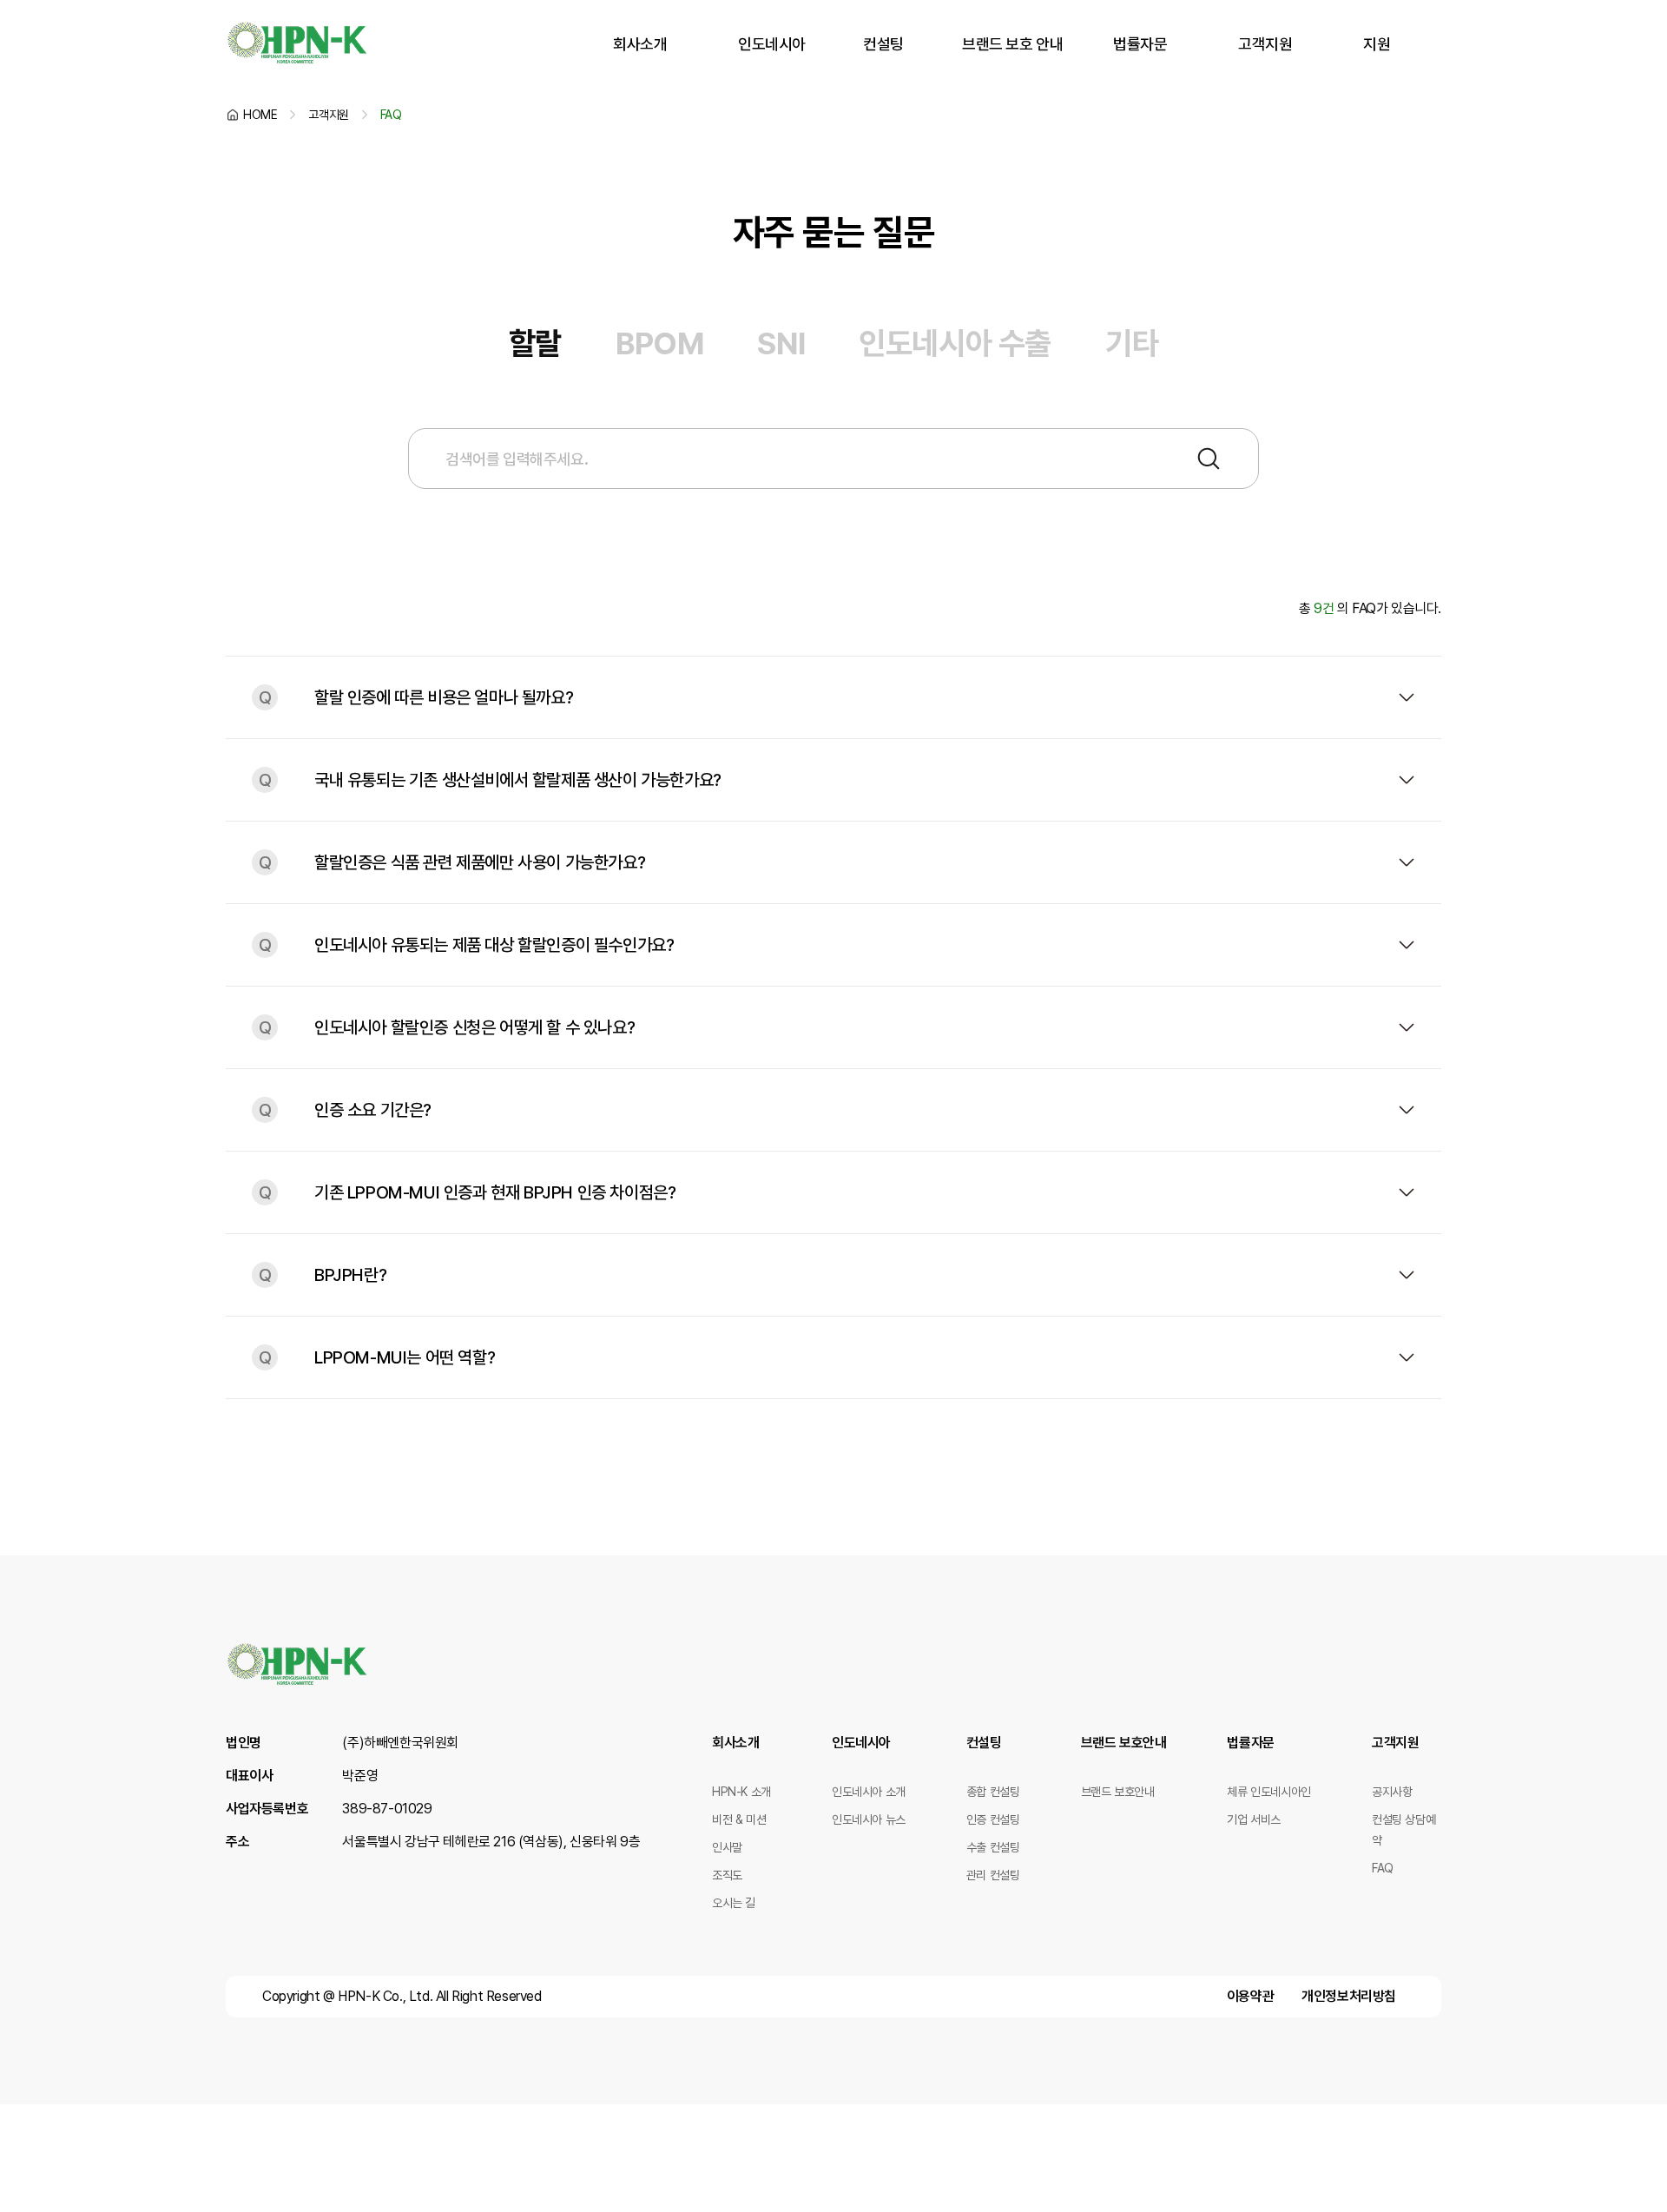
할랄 (535, 343)
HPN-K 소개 (741, 1792)
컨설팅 (883, 44)
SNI (781, 343)
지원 (1377, 44)
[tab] (535, 344)
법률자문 (1140, 44)
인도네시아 (772, 44)
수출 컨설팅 (993, 1847)
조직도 (727, 1875)
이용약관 (1250, 1996)
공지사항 (1392, 1792)
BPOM (659, 343)
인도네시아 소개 (869, 1792)
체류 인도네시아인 (1268, 1792)
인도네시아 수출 (955, 343)
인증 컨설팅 (993, 1819)
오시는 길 (734, 1903)
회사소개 (640, 44)
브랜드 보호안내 (1124, 1743)
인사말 (727, 1847)
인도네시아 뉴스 (869, 1819)
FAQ (1383, 1868)
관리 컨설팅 (993, 1875)
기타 (1132, 343)
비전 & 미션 (739, 1819)
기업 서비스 (1254, 1819)
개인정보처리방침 (1349, 1996)
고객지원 (1265, 44)
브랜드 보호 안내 (1012, 44)
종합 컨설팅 (993, 1792)
